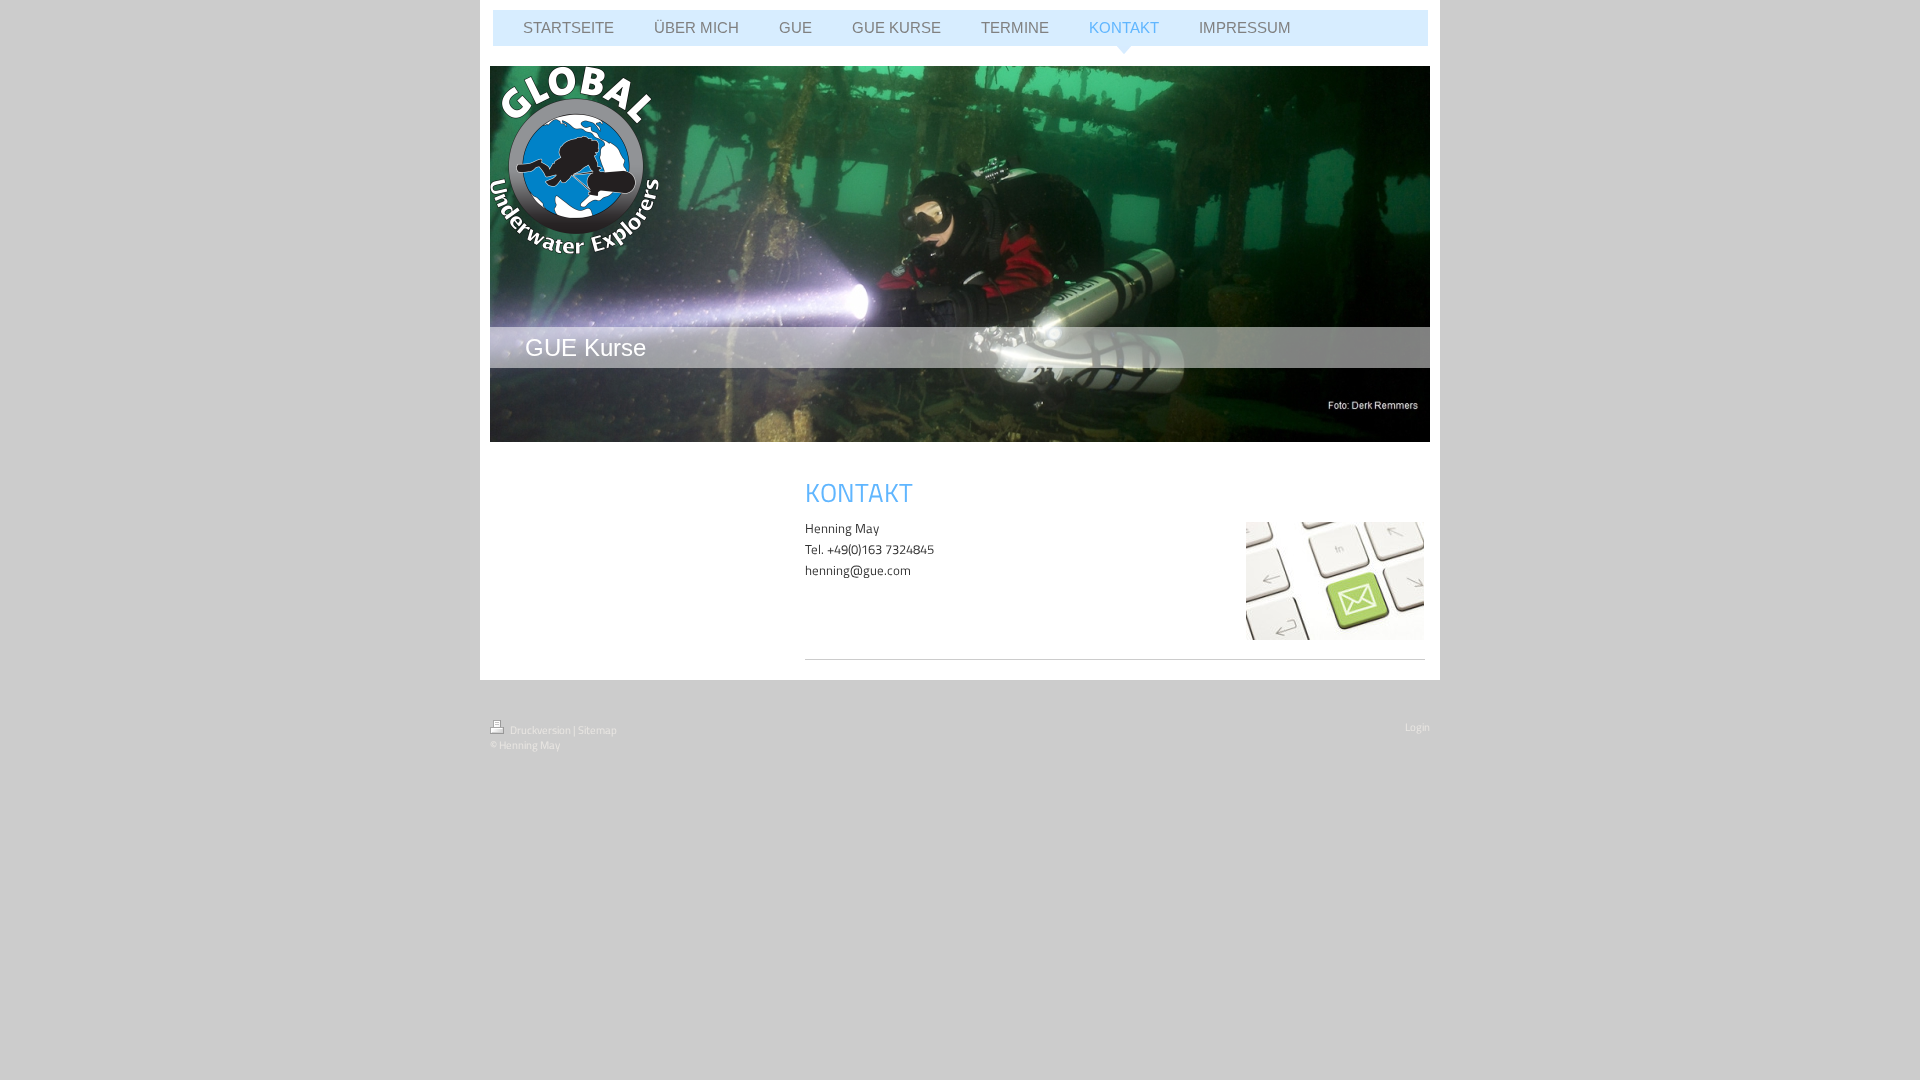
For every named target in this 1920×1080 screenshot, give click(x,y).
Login (1417, 727)
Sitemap (597, 730)
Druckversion (540, 730)
